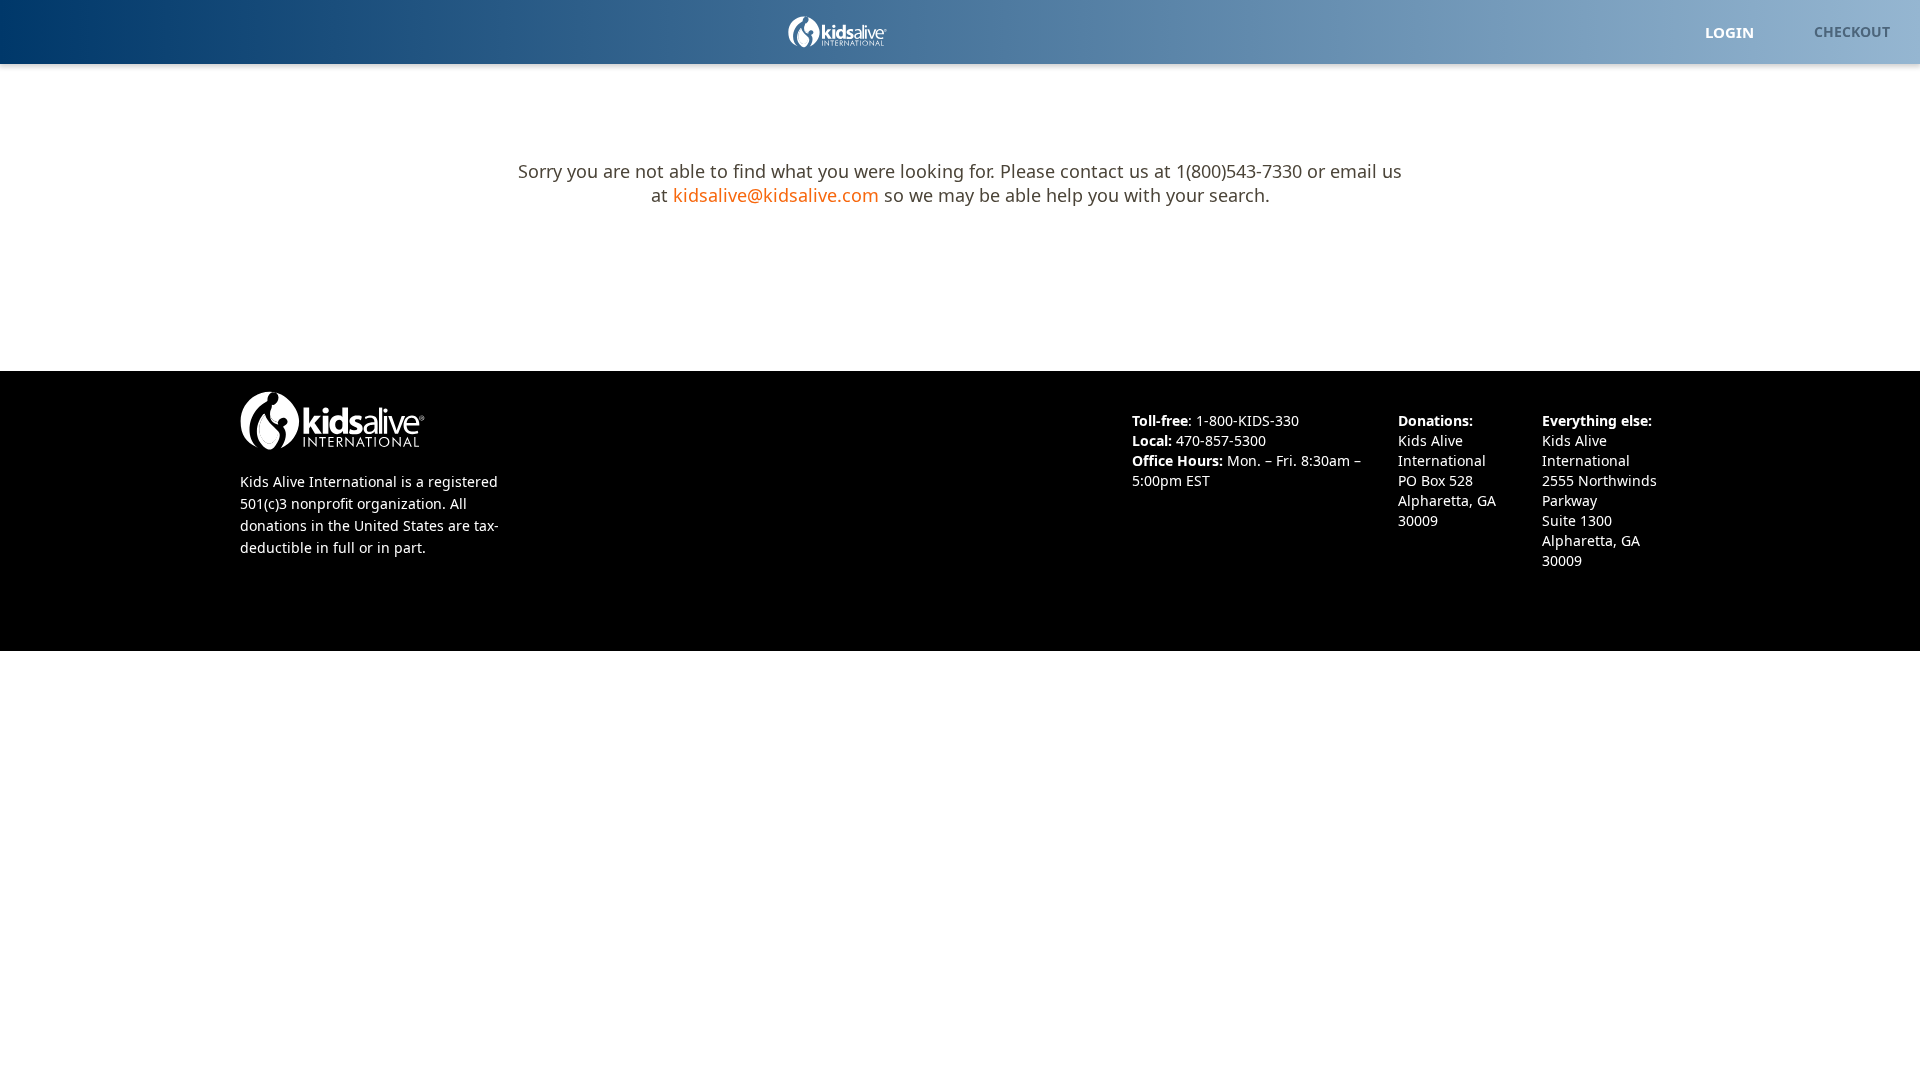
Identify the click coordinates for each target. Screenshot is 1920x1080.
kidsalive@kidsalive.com (776, 195)
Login (1729, 32)
